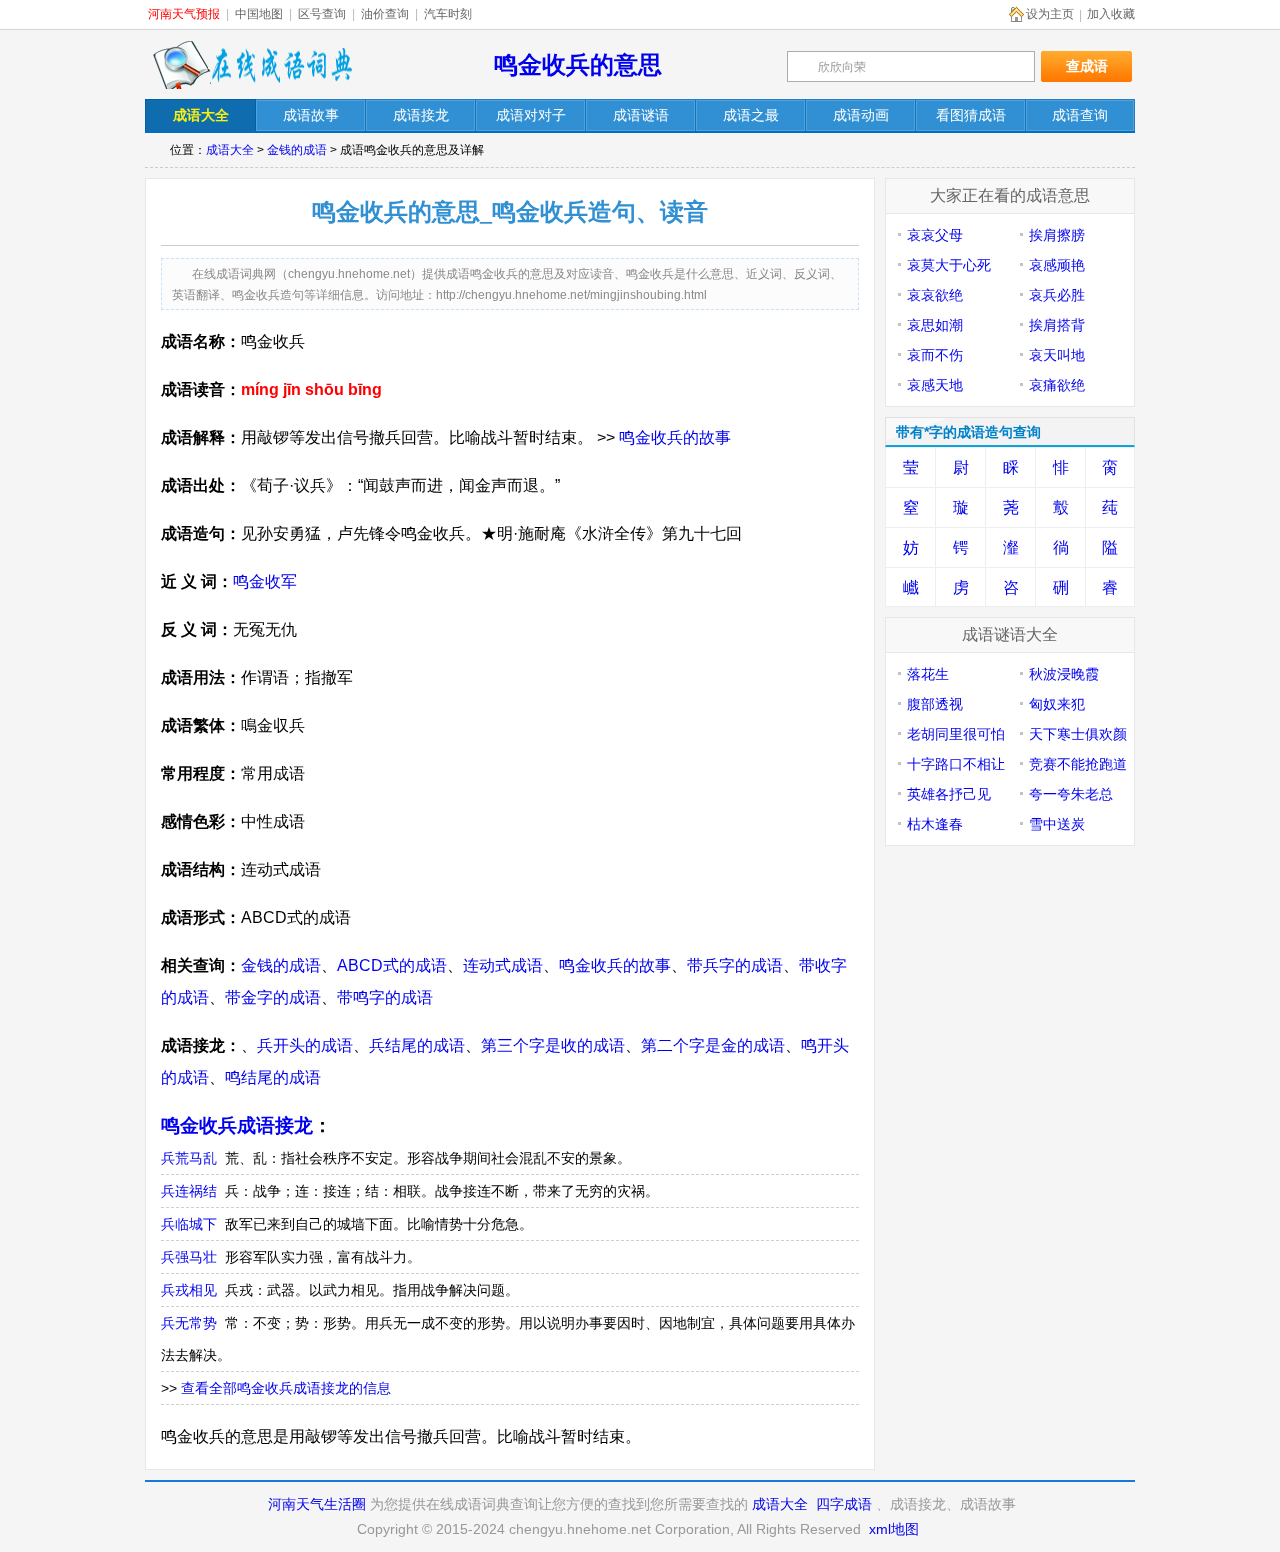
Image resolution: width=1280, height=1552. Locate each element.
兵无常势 (189, 1323)
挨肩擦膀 (1057, 235)
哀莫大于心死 (949, 265)
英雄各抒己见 (949, 794)
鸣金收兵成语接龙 (237, 1125)
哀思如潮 (935, 325)
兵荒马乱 (189, 1158)
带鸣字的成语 (385, 997)
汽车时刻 (448, 14)
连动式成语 (503, 965)
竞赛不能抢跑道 (1078, 764)
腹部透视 (935, 704)
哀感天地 (935, 385)
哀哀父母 (935, 235)
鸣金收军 (265, 581)
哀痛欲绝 (1057, 385)
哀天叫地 (1057, 355)
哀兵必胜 (1057, 295)
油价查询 (385, 14)
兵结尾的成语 (417, 1045)
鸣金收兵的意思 (578, 64)
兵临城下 (189, 1224)
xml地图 (894, 1529)
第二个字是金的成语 (713, 1045)
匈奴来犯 (1057, 704)
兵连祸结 (189, 1191)
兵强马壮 (189, 1257)
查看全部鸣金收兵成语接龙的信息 (286, 1388)
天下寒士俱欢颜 (1078, 734)
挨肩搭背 (1057, 325)
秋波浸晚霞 (1064, 674)
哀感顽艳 (1057, 265)
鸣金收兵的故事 (675, 437)
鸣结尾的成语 (273, 1077)
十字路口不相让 (956, 764)
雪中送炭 (1057, 824)
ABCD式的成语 (392, 965)
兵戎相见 (189, 1290)
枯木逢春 (935, 824)
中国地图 (259, 14)
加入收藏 (1111, 14)
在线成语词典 (252, 65)
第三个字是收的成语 (553, 1045)
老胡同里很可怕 (956, 734)
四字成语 (844, 1504)
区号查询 (322, 14)
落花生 (928, 674)
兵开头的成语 (305, 1045)
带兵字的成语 (735, 965)
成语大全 (230, 150)
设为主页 (1050, 14)
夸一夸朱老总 (1071, 794)
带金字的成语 (273, 997)
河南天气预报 (184, 14)
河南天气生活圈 (317, 1504)
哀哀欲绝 (935, 295)
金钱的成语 (297, 150)
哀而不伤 (935, 355)
